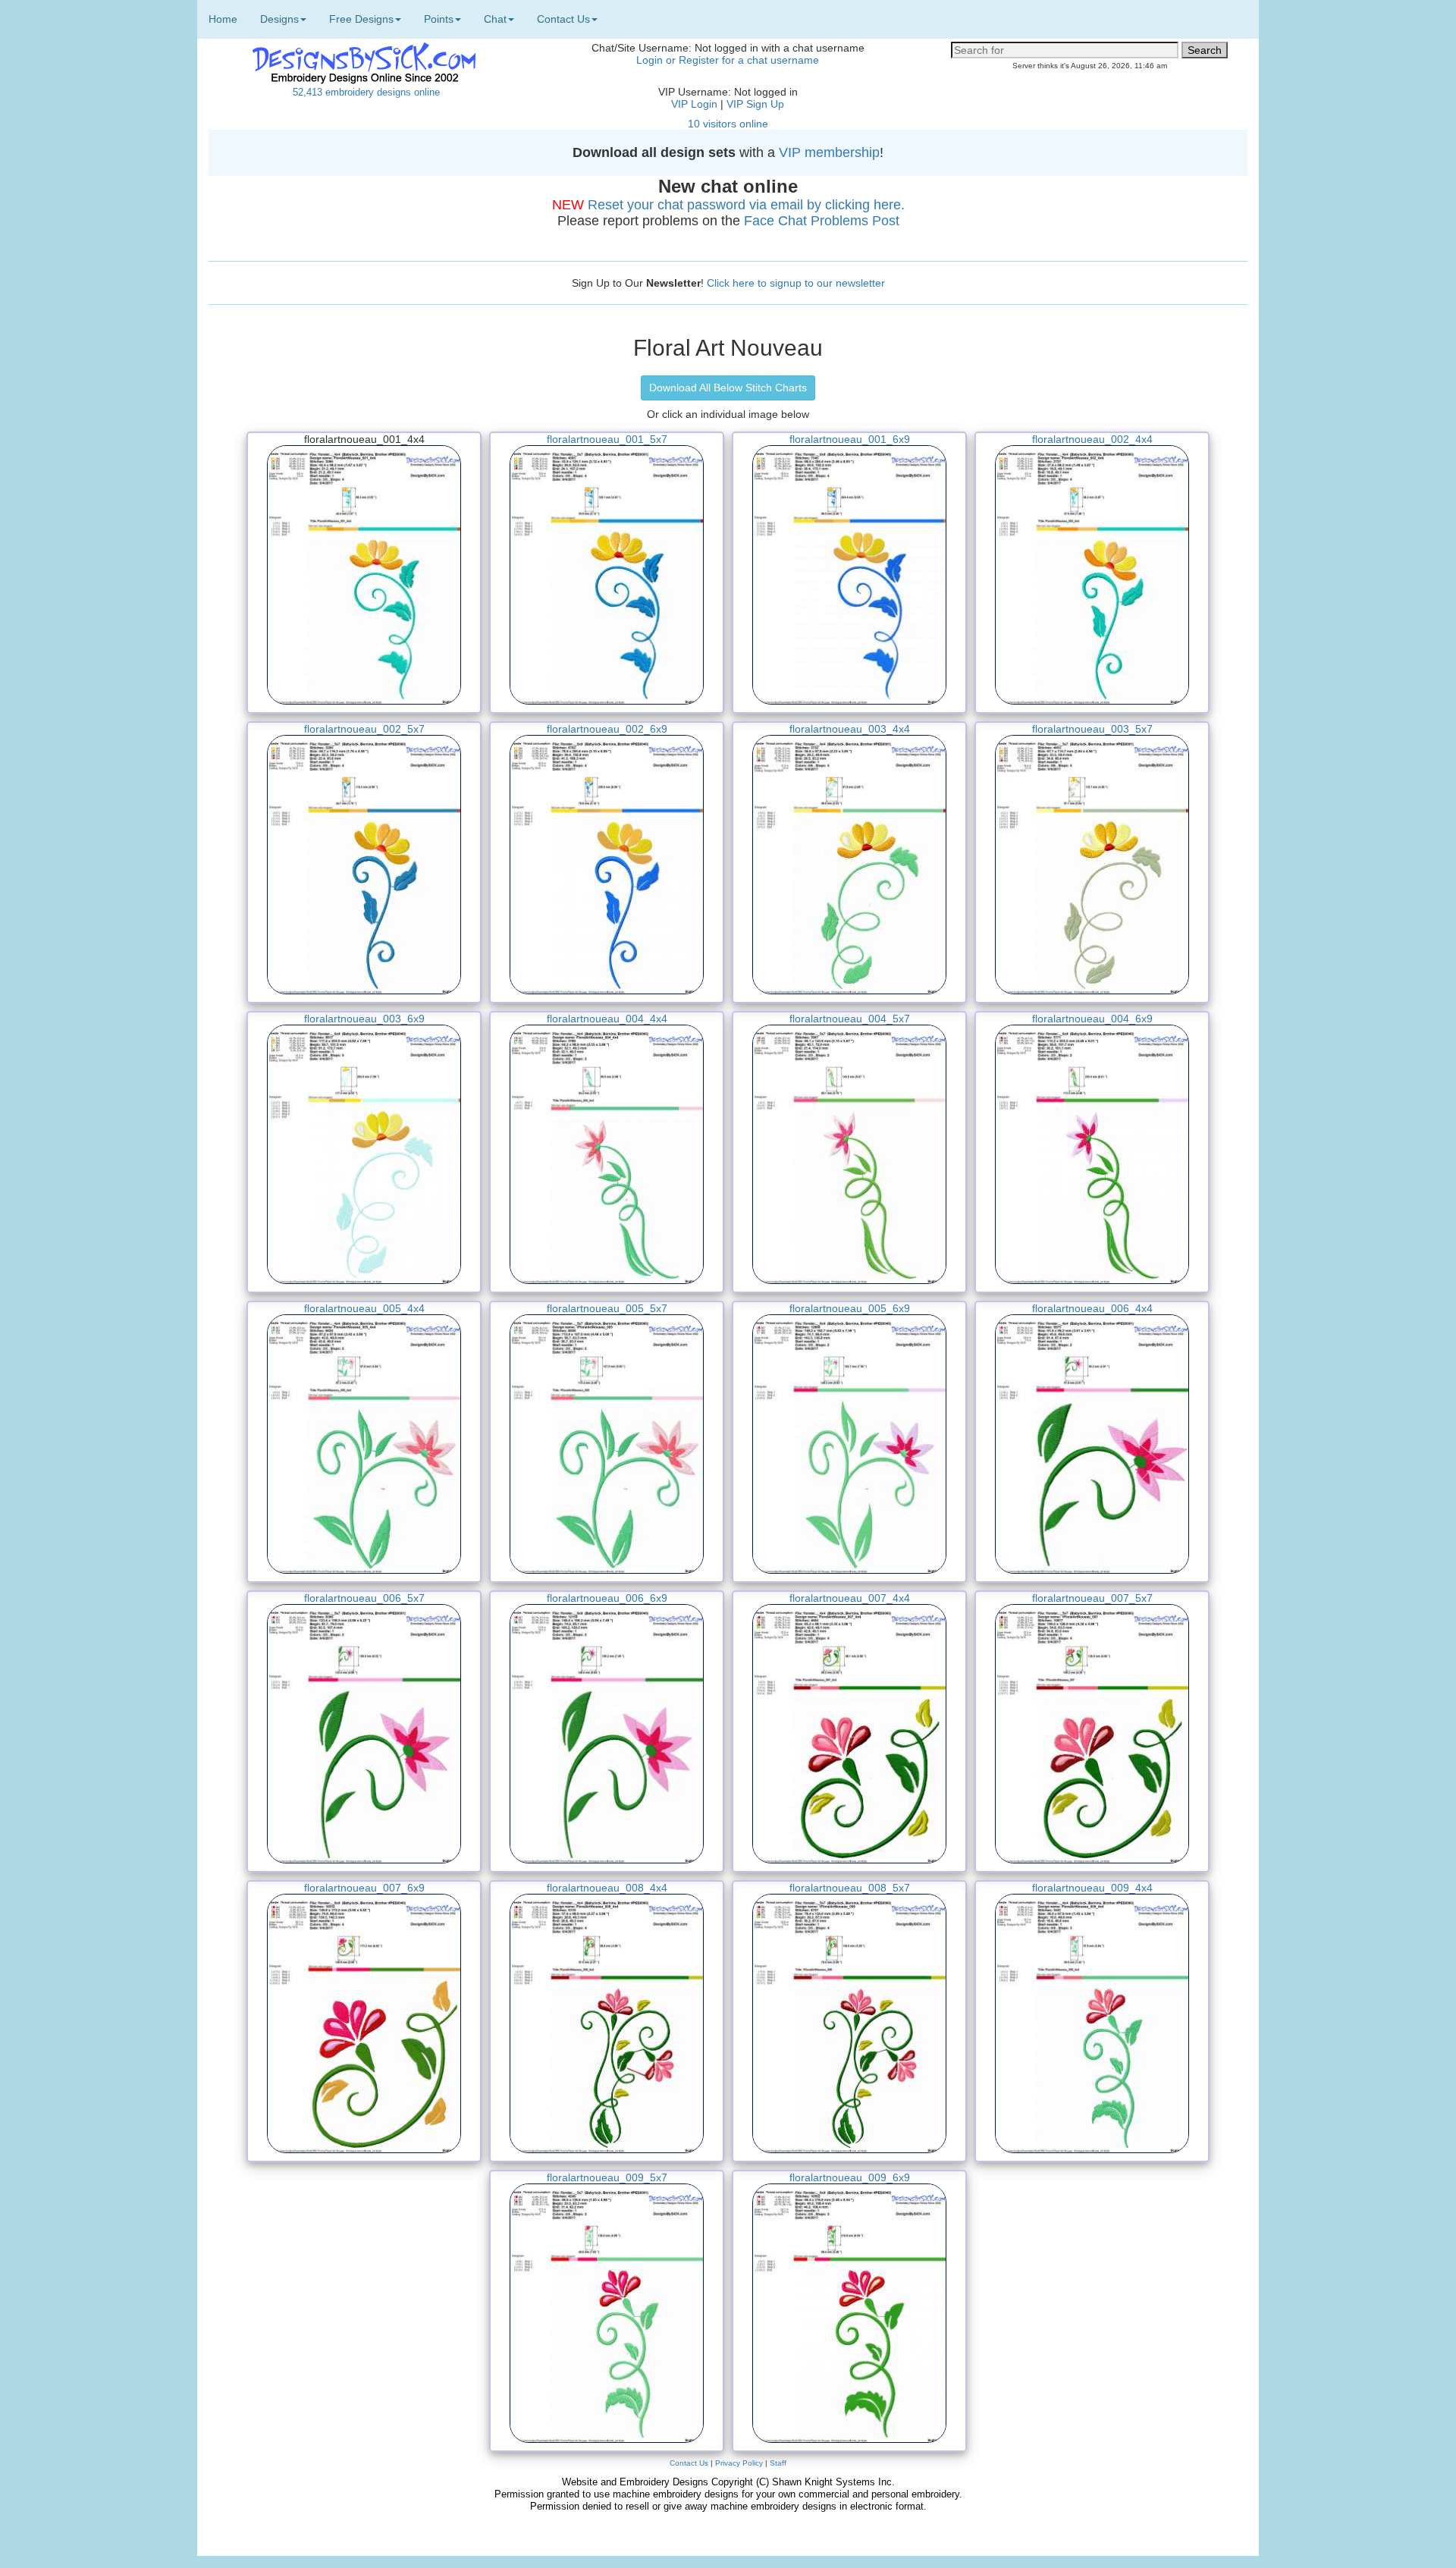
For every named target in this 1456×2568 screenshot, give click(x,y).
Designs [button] (279, 19)
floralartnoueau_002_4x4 (1092, 439)
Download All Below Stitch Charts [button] (728, 388)
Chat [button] (495, 19)
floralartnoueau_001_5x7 (607, 439)
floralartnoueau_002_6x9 (607, 729)
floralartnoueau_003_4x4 (850, 729)
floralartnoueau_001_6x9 (850, 439)
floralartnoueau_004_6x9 (1092, 1019)
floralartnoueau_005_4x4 (364, 1308)
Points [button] (439, 19)
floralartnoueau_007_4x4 (850, 1598)
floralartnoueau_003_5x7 (1092, 729)
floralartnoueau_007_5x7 (1092, 1598)
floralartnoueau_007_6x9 (364, 1888)
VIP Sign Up (755, 104)
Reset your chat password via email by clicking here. (746, 205)
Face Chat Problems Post (822, 221)
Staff (778, 2463)
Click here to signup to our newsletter (796, 283)
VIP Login (694, 104)
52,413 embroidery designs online (366, 92)
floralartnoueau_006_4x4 (1092, 1308)
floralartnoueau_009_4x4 (1092, 1888)
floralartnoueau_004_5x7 (850, 1019)
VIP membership (829, 152)
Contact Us (689, 2463)
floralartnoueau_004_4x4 (607, 1019)
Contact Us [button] (563, 19)
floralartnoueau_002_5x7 (364, 729)
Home (223, 19)
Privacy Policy (739, 2463)
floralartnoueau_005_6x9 (850, 1308)
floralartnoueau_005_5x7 (607, 1308)
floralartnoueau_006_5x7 (364, 1598)
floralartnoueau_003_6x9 (364, 1019)
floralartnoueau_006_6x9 (607, 1598)
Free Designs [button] (361, 19)
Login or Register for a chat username (728, 60)
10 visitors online (728, 124)
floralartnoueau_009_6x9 (850, 2177)
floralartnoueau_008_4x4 (607, 1888)
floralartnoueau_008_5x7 (850, 1888)
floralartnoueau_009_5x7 (607, 2177)
